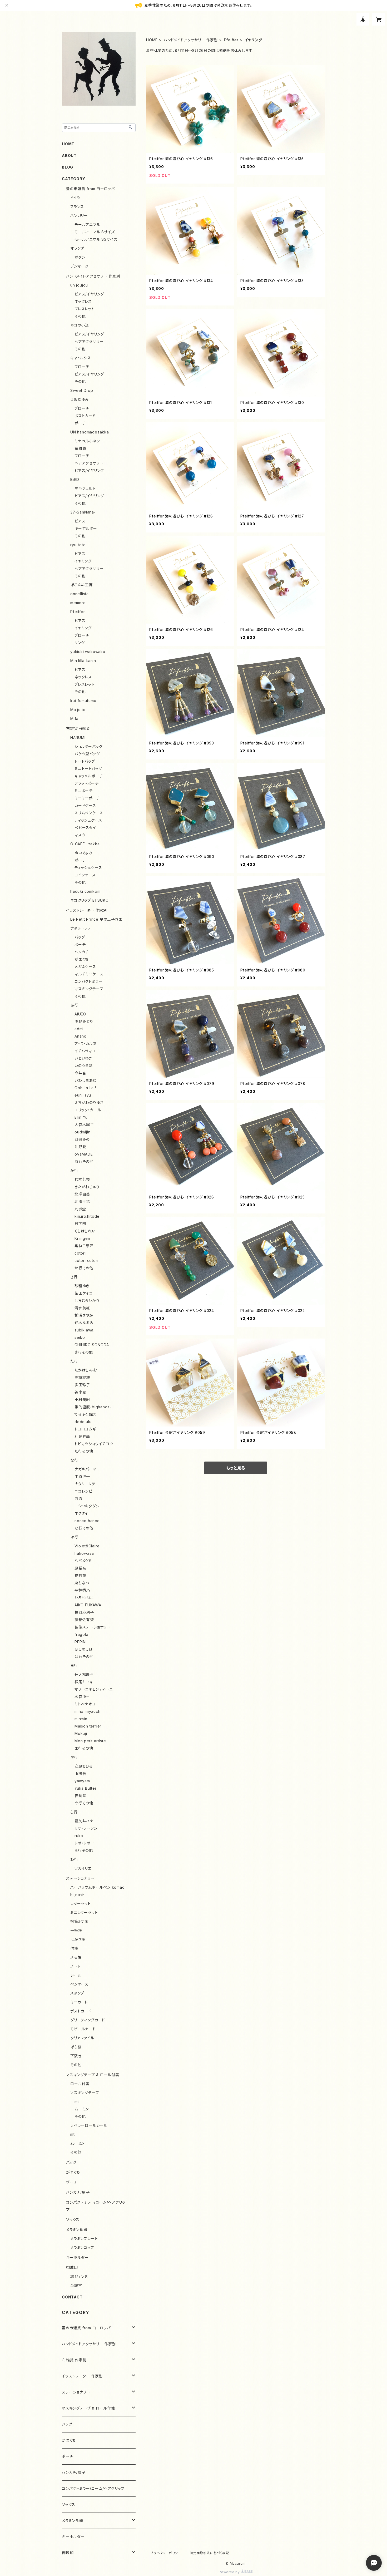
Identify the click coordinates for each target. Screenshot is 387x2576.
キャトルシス (81, 358)
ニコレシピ (83, 1491)
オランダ (77, 248)
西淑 (78, 1499)
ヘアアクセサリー (89, 341)
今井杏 (80, 1073)
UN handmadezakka (90, 432)
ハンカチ (82, 952)
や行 (74, 1757)
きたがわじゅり (87, 1187)
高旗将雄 (82, 1377)
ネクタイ (81, 1513)
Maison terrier (88, 1726)
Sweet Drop (82, 390)
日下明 (80, 1224)
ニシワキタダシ (87, 1506)
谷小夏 (80, 1392)
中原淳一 (82, 1476)
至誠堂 (76, 2285)
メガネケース (85, 967)
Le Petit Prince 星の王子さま (96, 919)
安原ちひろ (84, 1766)
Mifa (74, 719)
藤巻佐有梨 (84, 1620)
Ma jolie (78, 710)
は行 (74, 1537)
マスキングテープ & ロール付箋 (93, 2075)
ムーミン (82, 2109)
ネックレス (83, 301)
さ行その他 (84, 1352)
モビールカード (83, 2029)
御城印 (72, 2267)
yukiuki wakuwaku (88, 652)
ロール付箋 (80, 2084)
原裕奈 (80, 1568)
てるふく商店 (85, 1414)
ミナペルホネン (87, 441)
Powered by (230, 2572)
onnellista (80, 594)
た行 (74, 1361)
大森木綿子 (84, 1125)
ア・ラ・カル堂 (86, 1043)
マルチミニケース (89, 974)
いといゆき (83, 1058)
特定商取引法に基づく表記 (210, 2553)
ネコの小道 (80, 325)
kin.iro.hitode (87, 1216)
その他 (80, 316)
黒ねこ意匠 (84, 1246)
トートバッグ (85, 761)
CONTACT (72, 2297)
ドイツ (75, 198)
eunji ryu (83, 1095)
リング (80, 643)
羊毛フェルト (85, 488)
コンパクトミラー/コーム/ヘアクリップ (93, 2488)
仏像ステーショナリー (93, 1627)
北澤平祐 (82, 1201)
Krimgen (82, 1238)
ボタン (80, 257)
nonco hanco (87, 1521)
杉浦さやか (84, 1315)
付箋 (74, 1948)
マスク (80, 835)
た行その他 (84, 1451)
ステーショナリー (80, 1878)
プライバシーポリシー (166, 2553)
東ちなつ (82, 1583)
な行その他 (84, 1528)
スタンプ (77, 1993)
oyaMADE (84, 1154)
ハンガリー (79, 216)
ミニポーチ (84, 791)
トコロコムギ (85, 1429)
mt (77, 2102)
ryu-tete (78, 545)
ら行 (74, 1812)
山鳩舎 (80, 1773)
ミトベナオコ (85, 1704)
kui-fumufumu (83, 701)
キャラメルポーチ (89, 776)
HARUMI (78, 737)
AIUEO (80, 1014)
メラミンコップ (82, 2247)
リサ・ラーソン (86, 1828)
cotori (80, 1253)
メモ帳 (76, 1957)
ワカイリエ (83, 1868)
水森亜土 (82, 1697)
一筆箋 (76, 1930)
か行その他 (84, 1268)
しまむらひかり (87, 1301)
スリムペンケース (89, 813)
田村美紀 (82, 1400)
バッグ (80, 937)
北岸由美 (82, 1194)
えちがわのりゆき (89, 1102)
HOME (152, 40)
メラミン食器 (77, 2230)
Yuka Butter (86, 1788)
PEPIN (80, 1642)
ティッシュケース (88, 820)
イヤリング (83, 561)
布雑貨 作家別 (78, 729)
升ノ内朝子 (84, 1674)
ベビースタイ (85, 828)
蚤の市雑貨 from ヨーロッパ (90, 189)
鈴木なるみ (84, 1323)
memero (78, 603)
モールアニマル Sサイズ (95, 232)
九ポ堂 (80, 1209)
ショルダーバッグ (88, 746)
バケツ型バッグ (87, 754)
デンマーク (79, 266)
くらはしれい (85, 1231)
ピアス (80, 521)
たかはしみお (86, 1370)
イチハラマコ (85, 1051)
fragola (81, 1634)
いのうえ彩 (84, 1066)
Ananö (81, 1036)
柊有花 (80, 1575)
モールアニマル (87, 224)
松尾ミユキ (84, 1682)
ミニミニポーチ (87, 798)
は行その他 (84, 1657)
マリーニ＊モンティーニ (94, 1689)
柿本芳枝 (82, 1179)
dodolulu (83, 1422)
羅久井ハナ (84, 1821)
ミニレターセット (84, 1913)
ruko (79, 1836)
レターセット (81, 1904)
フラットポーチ (87, 783)
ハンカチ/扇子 (78, 2192)
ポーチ (80, 423)
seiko (80, 1337)
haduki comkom (85, 891)
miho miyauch (88, 1711)
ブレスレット (85, 309)
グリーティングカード (88, 2020)
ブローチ (82, 367)
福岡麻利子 (84, 1612)
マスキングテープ (89, 989)
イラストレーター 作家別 (87, 910)
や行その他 (84, 1803)
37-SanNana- (83, 512)
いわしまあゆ (86, 1080)
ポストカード (85, 416)
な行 (74, 1460)
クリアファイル (82, 2038)
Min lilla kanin (83, 661)
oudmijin (82, 1132)
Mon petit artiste (90, 1741)
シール (76, 1975)
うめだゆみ (80, 399)
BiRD (75, 479)
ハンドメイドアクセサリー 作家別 (191, 40)
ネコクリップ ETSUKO (89, 900)
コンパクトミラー (88, 981)
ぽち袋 (76, 2047)
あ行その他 (84, 1161)
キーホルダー (86, 528)
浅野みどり (84, 1021)
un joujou (79, 285)
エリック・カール (88, 1110)
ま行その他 (84, 1748)
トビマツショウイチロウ (94, 1444)
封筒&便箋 (79, 1921)
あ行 (74, 1005)
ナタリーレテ (81, 928)
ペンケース (79, 1984)
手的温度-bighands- (93, 1407)
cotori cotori (86, 1260)
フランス (77, 207)
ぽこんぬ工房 (82, 585)
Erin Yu (81, 1117)
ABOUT (69, 156)
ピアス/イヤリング (89, 294)
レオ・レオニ (84, 1843)
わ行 (74, 1859)
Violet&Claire (87, 1546)
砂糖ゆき (82, 1286)
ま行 (74, 1665)
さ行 (74, 1277)
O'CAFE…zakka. (85, 844)
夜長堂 (80, 1796)
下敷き (76, 2056)
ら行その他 (84, 1850)
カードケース (85, 805)
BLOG (68, 167)
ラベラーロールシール (89, 2125)
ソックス (73, 2220)
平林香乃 (82, 1590)
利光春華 (82, 1436)
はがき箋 (78, 1939)
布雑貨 (80, 448)
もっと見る (236, 1468)
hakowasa (84, 1553)
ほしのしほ (84, 1649)
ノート (75, 1966)
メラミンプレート (84, 2239)
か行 (74, 1170)
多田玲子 (82, 1385)
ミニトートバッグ (88, 769)
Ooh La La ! (85, 1088)
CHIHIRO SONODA (92, 1345)
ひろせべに (84, 1598)
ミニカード (79, 2002)
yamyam (82, 1781)
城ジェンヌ (79, 2276)
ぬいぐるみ (83, 853)
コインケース (85, 875)
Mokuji (81, 1733)
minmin (81, 1719)
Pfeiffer (231, 40)
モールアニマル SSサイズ (96, 239)
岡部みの (82, 1139)
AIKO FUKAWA (88, 1605)
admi (79, 1029)
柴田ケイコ (84, 1293)
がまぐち (81, 959)
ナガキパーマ (86, 1469)
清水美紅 (82, 1308)
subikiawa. (85, 1330)
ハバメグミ (83, 1561)
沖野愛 (80, 1147)
